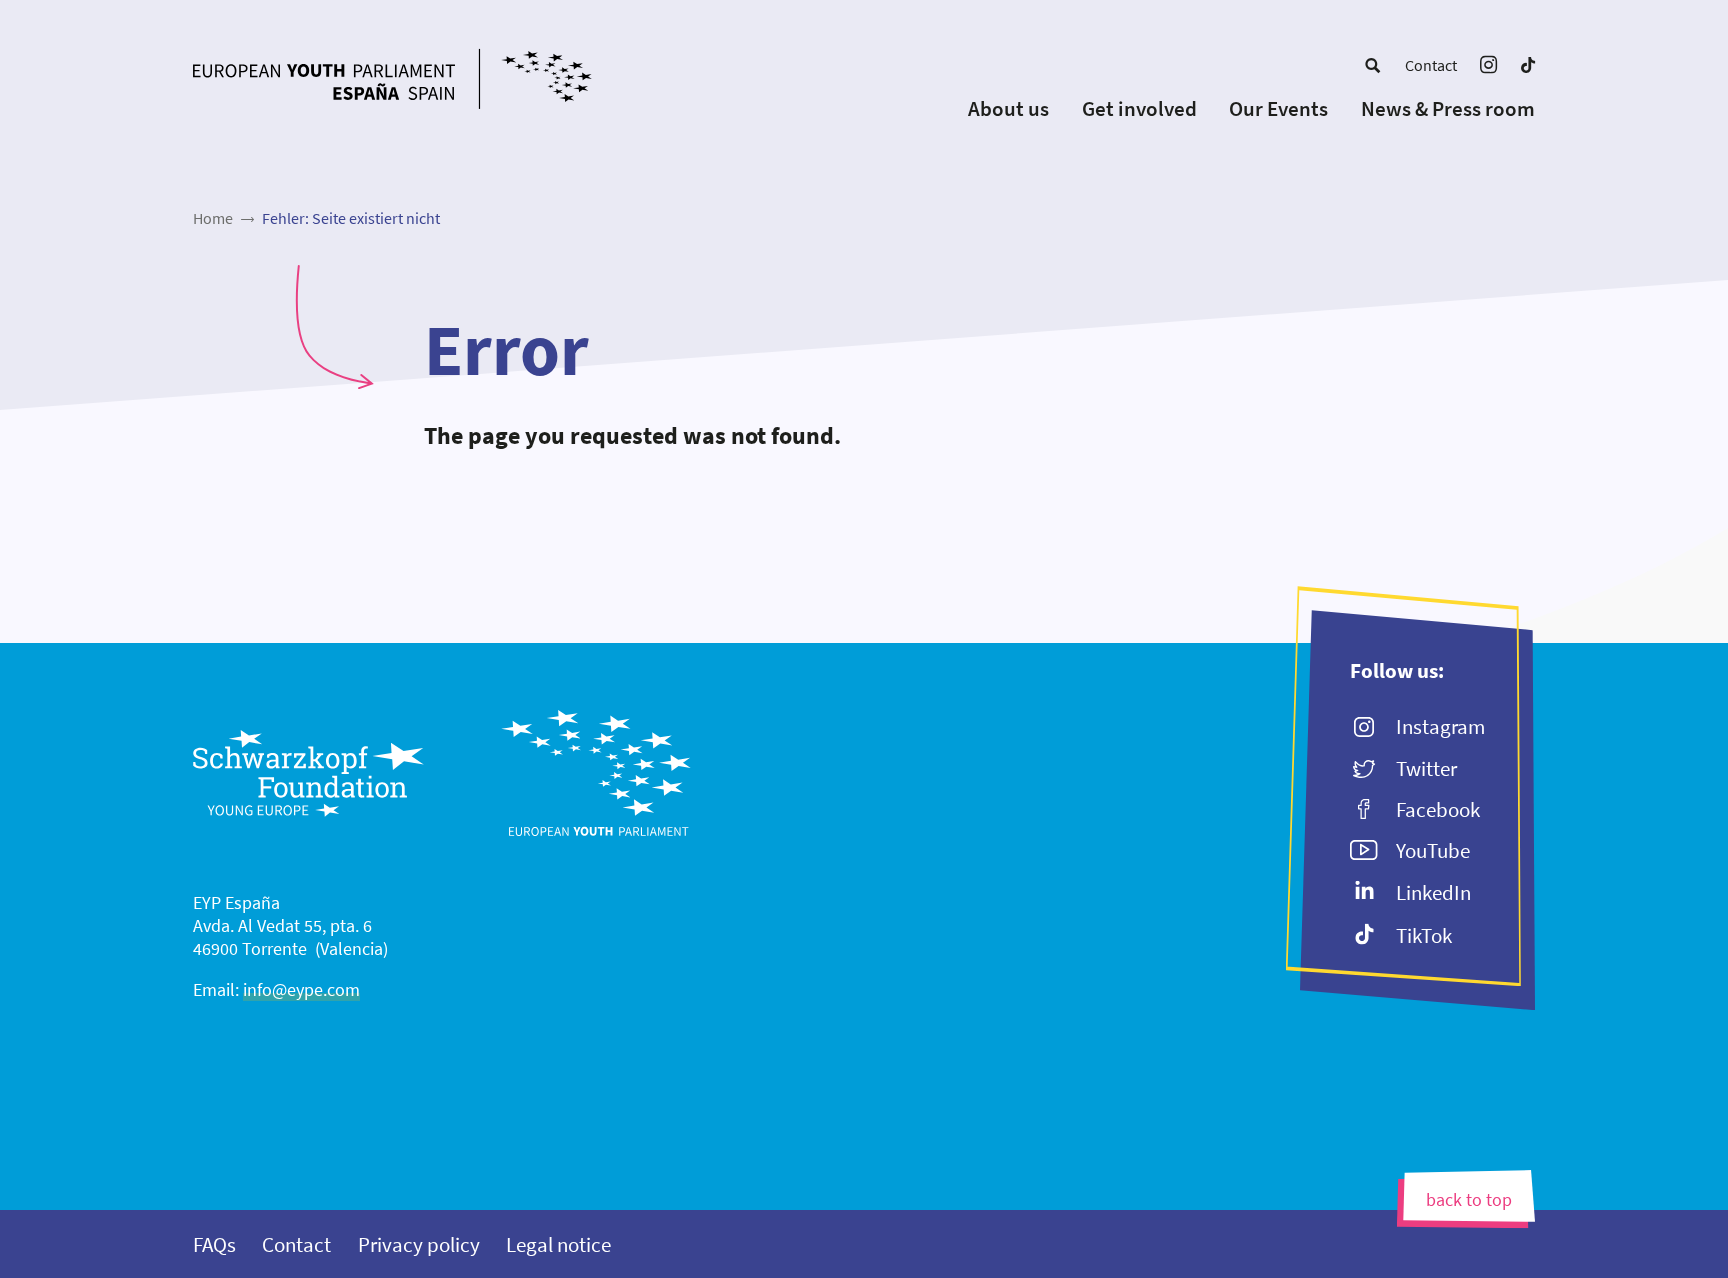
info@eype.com (301, 989)
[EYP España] (432, 81)
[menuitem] (1372, 65)
